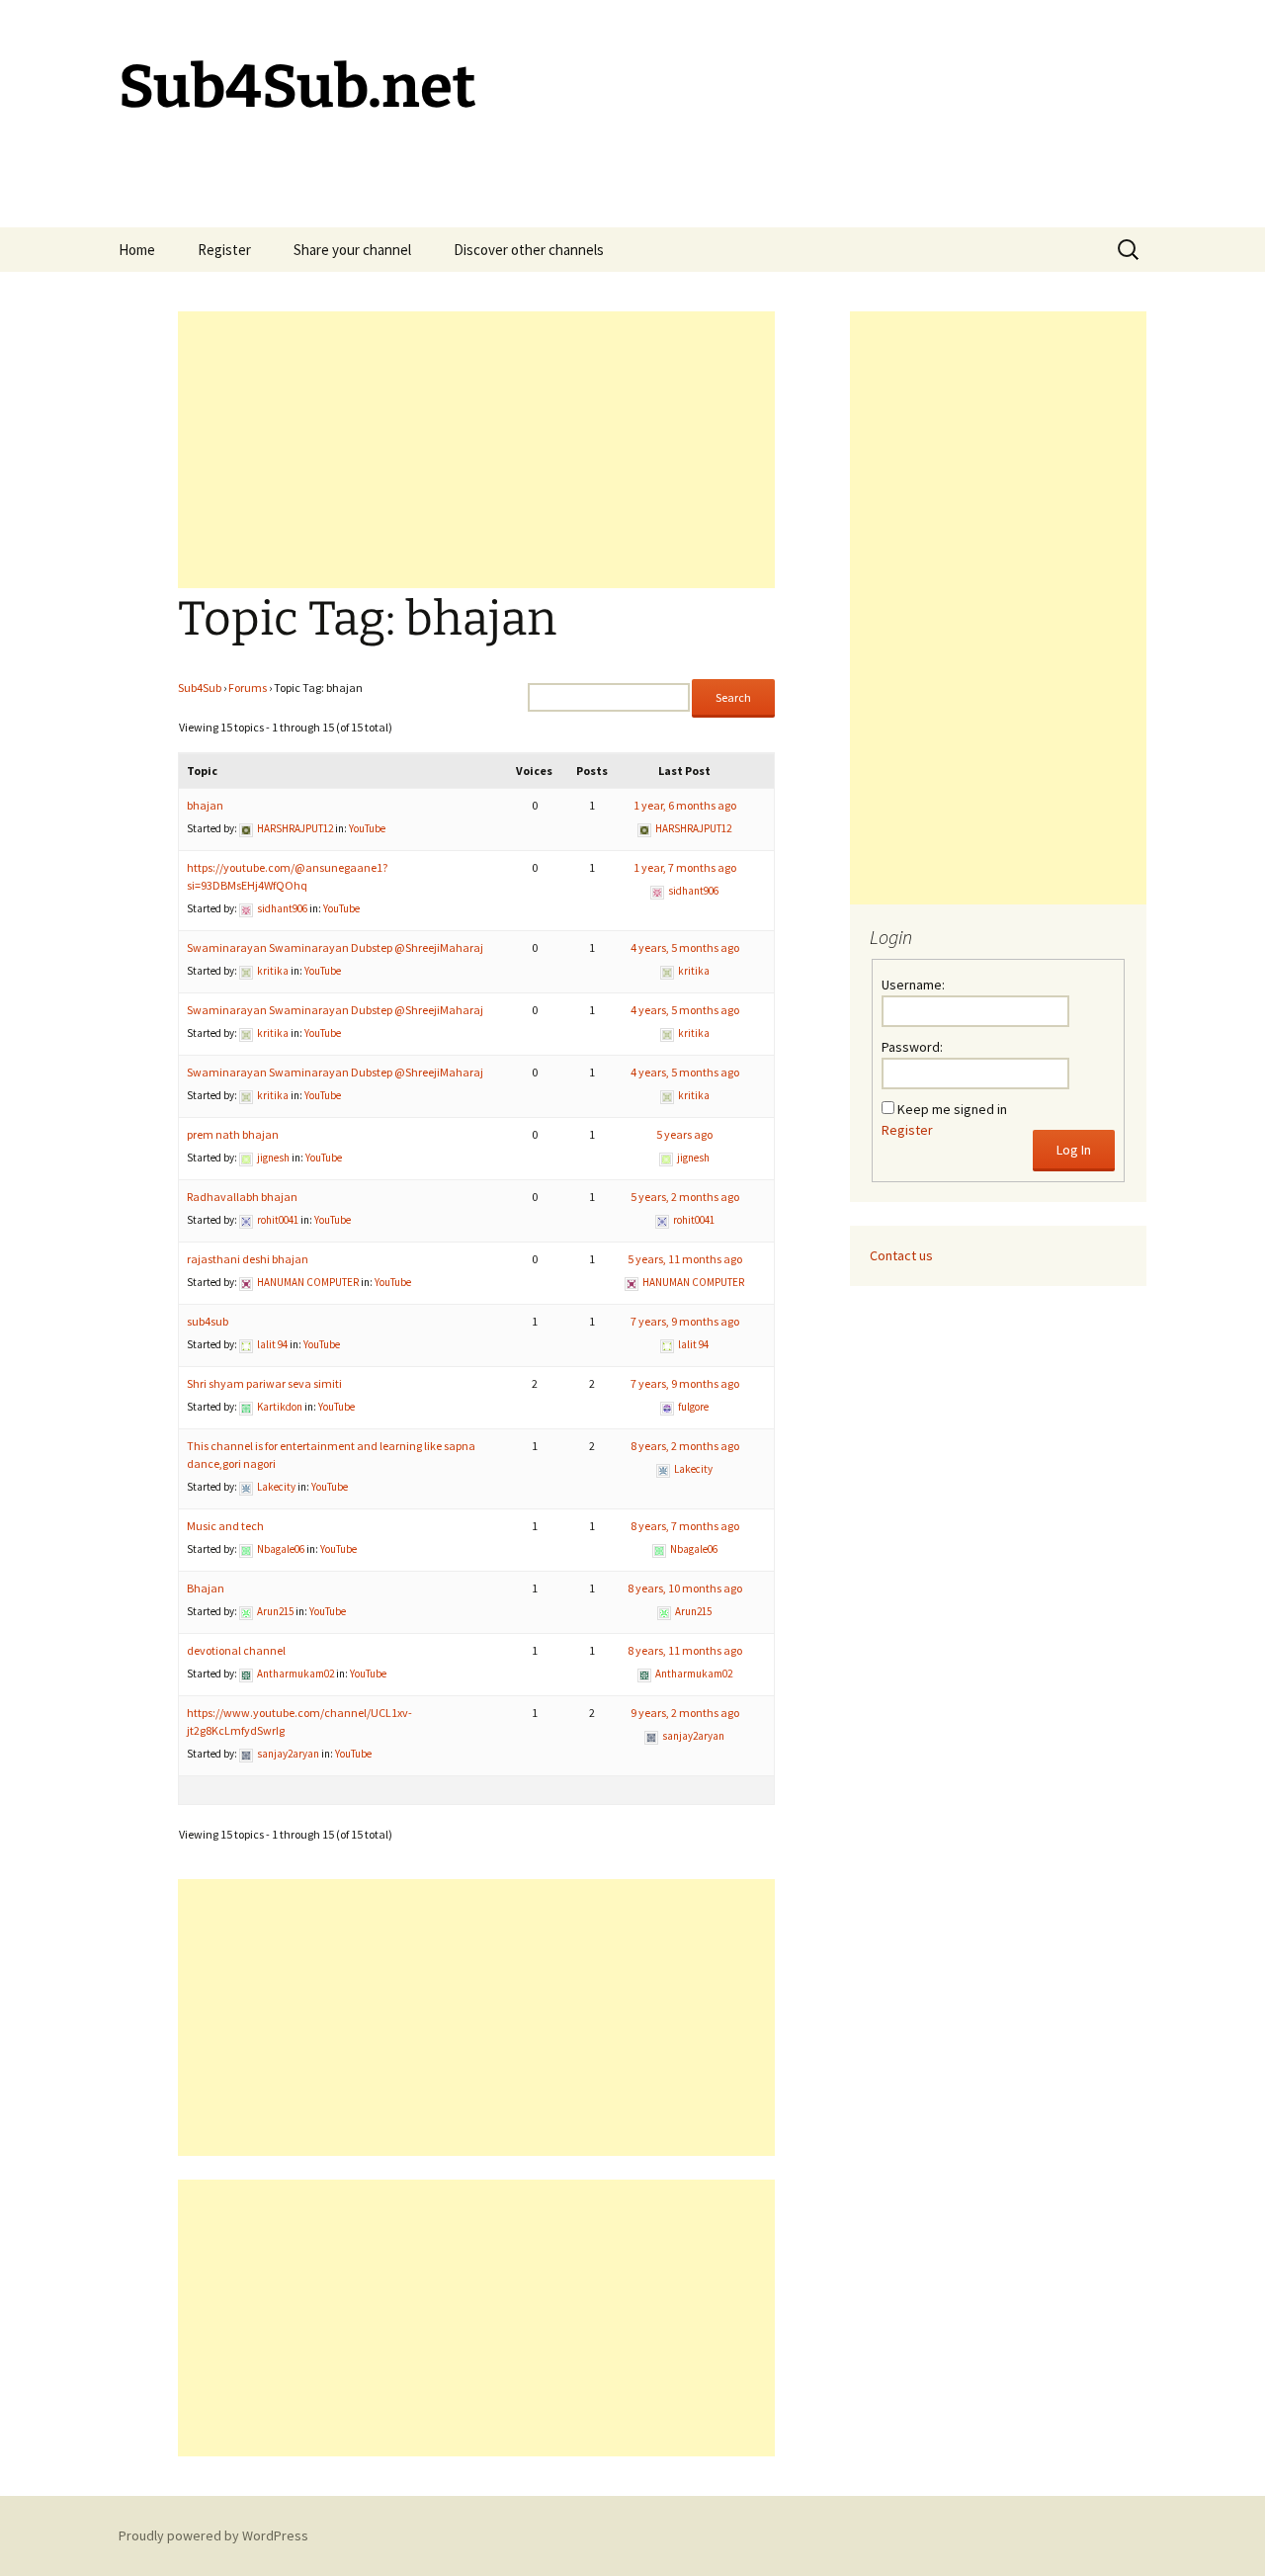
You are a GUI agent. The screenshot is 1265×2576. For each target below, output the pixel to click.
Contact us (901, 1255)
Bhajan (206, 1588)
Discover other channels (529, 250)
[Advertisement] (476, 450)
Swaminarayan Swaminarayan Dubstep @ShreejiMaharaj (335, 947)
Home (137, 250)
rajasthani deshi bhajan (248, 1259)
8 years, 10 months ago (685, 1588)
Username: (913, 985)
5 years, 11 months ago (685, 1259)
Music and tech (225, 1526)
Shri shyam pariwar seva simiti (264, 1383)
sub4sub (208, 1321)
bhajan (205, 805)
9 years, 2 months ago (685, 1713)
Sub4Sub (200, 687)
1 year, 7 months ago (685, 867)
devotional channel (236, 1650)
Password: (912, 1047)
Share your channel (352, 250)
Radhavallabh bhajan (242, 1197)
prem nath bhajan (233, 1134)
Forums (248, 687)
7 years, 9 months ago (685, 1321)
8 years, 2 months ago (685, 1446)
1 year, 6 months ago (685, 805)
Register (224, 250)
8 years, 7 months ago (685, 1526)
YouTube (367, 828)
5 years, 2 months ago (685, 1197)
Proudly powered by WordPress (213, 2535)
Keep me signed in (952, 1109)
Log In (1074, 1150)
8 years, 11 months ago (685, 1650)
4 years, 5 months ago (685, 947)
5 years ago (684, 1134)
